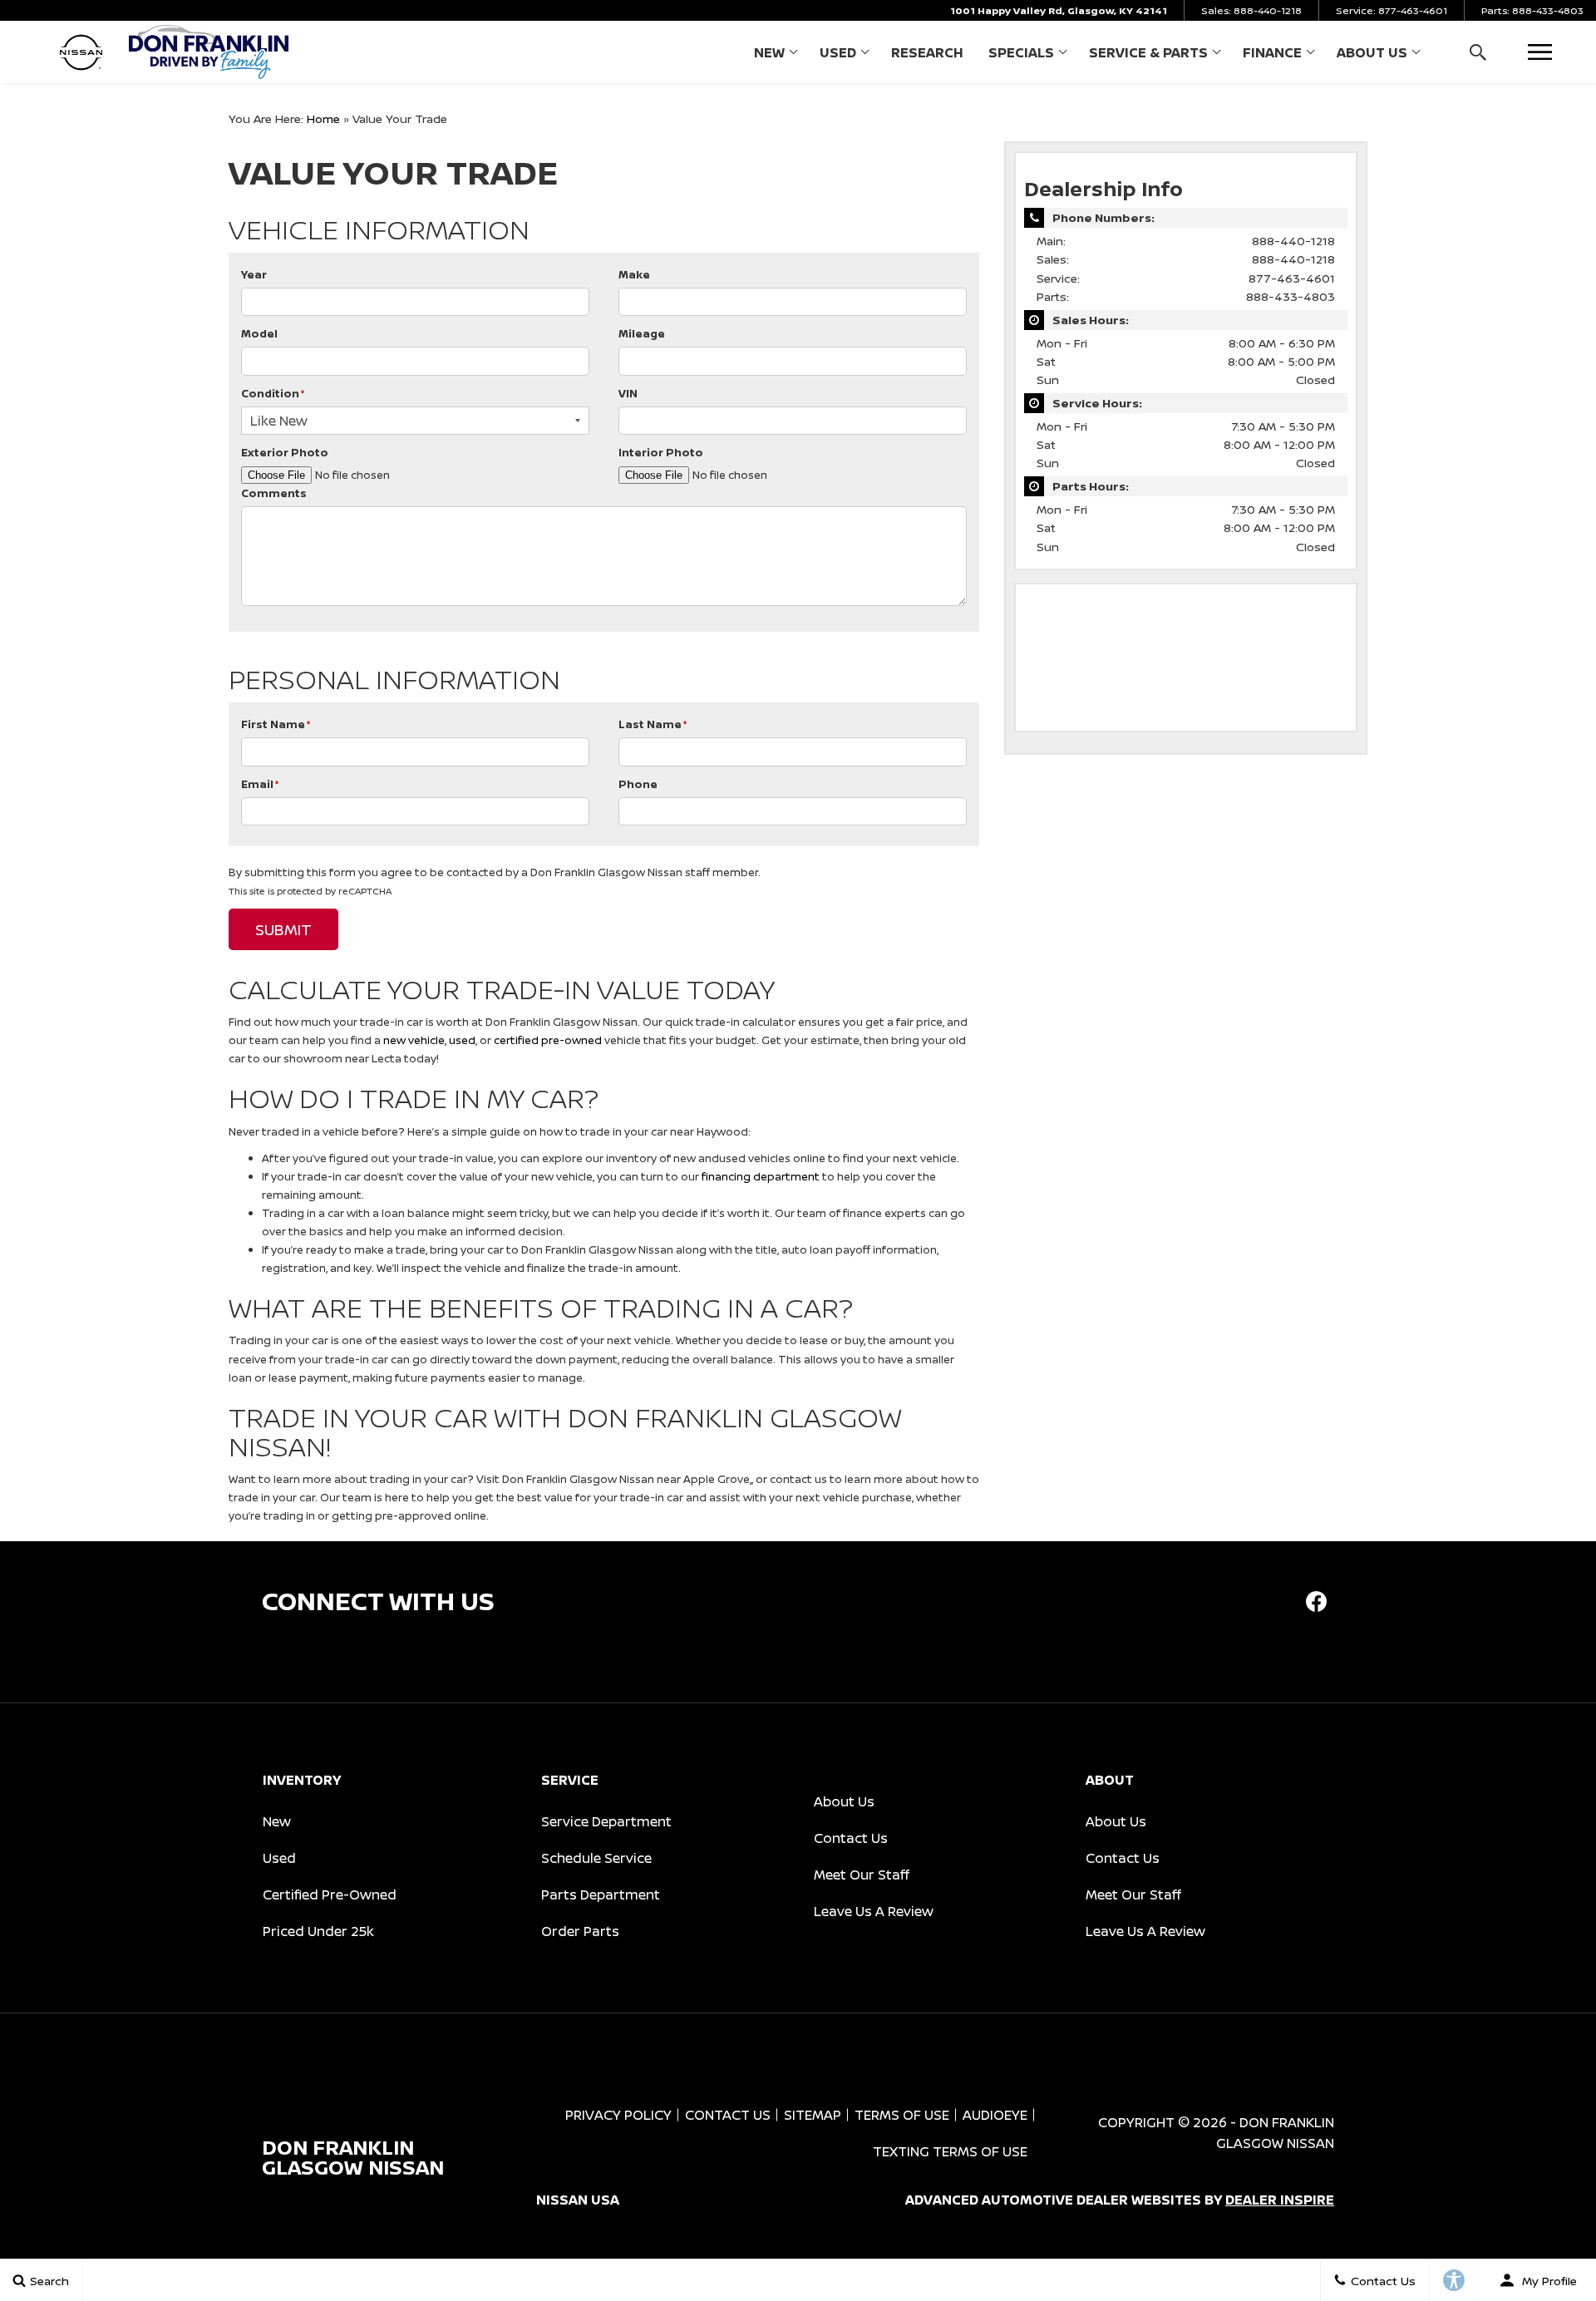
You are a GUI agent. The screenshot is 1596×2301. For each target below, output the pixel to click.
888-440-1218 (1293, 241)
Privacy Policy (618, 2115)
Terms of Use (902, 2115)
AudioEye (995, 2115)
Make (634, 274)
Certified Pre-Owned (330, 1895)
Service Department (606, 1821)
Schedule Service (596, 1858)
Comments (274, 493)
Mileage (642, 333)
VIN (628, 393)
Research (927, 52)
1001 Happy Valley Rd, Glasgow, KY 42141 (1059, 10)
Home (323, 118)
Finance (1272, 52)
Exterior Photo (285, 452)
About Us (1372, 52)
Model (259, 333)
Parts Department (601, 1895)
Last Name (653, 724)
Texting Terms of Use (950, 2151)
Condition (273, 393)
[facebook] (1316, 1601)
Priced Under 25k (318, 1931)
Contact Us (851, 1838)
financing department (761, 1176)
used (462, 1040)
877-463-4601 (1292, 278)
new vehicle (414, 1040)
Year (254, 274)
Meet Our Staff (862, 1875)
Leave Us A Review (874, 1911)
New (769, 52)
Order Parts (580, 1931)
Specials (1021, 52)
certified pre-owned (548, 1040)
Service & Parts (1148, 52)
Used (838, 52)
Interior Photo (661, 452)
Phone (638, 784)
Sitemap (813, 2115)
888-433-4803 (1291, 296)
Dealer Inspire (1280, 2200)
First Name (276, 724)
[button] (1478, 52)
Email (260, 784)
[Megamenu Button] (1540, 52)
